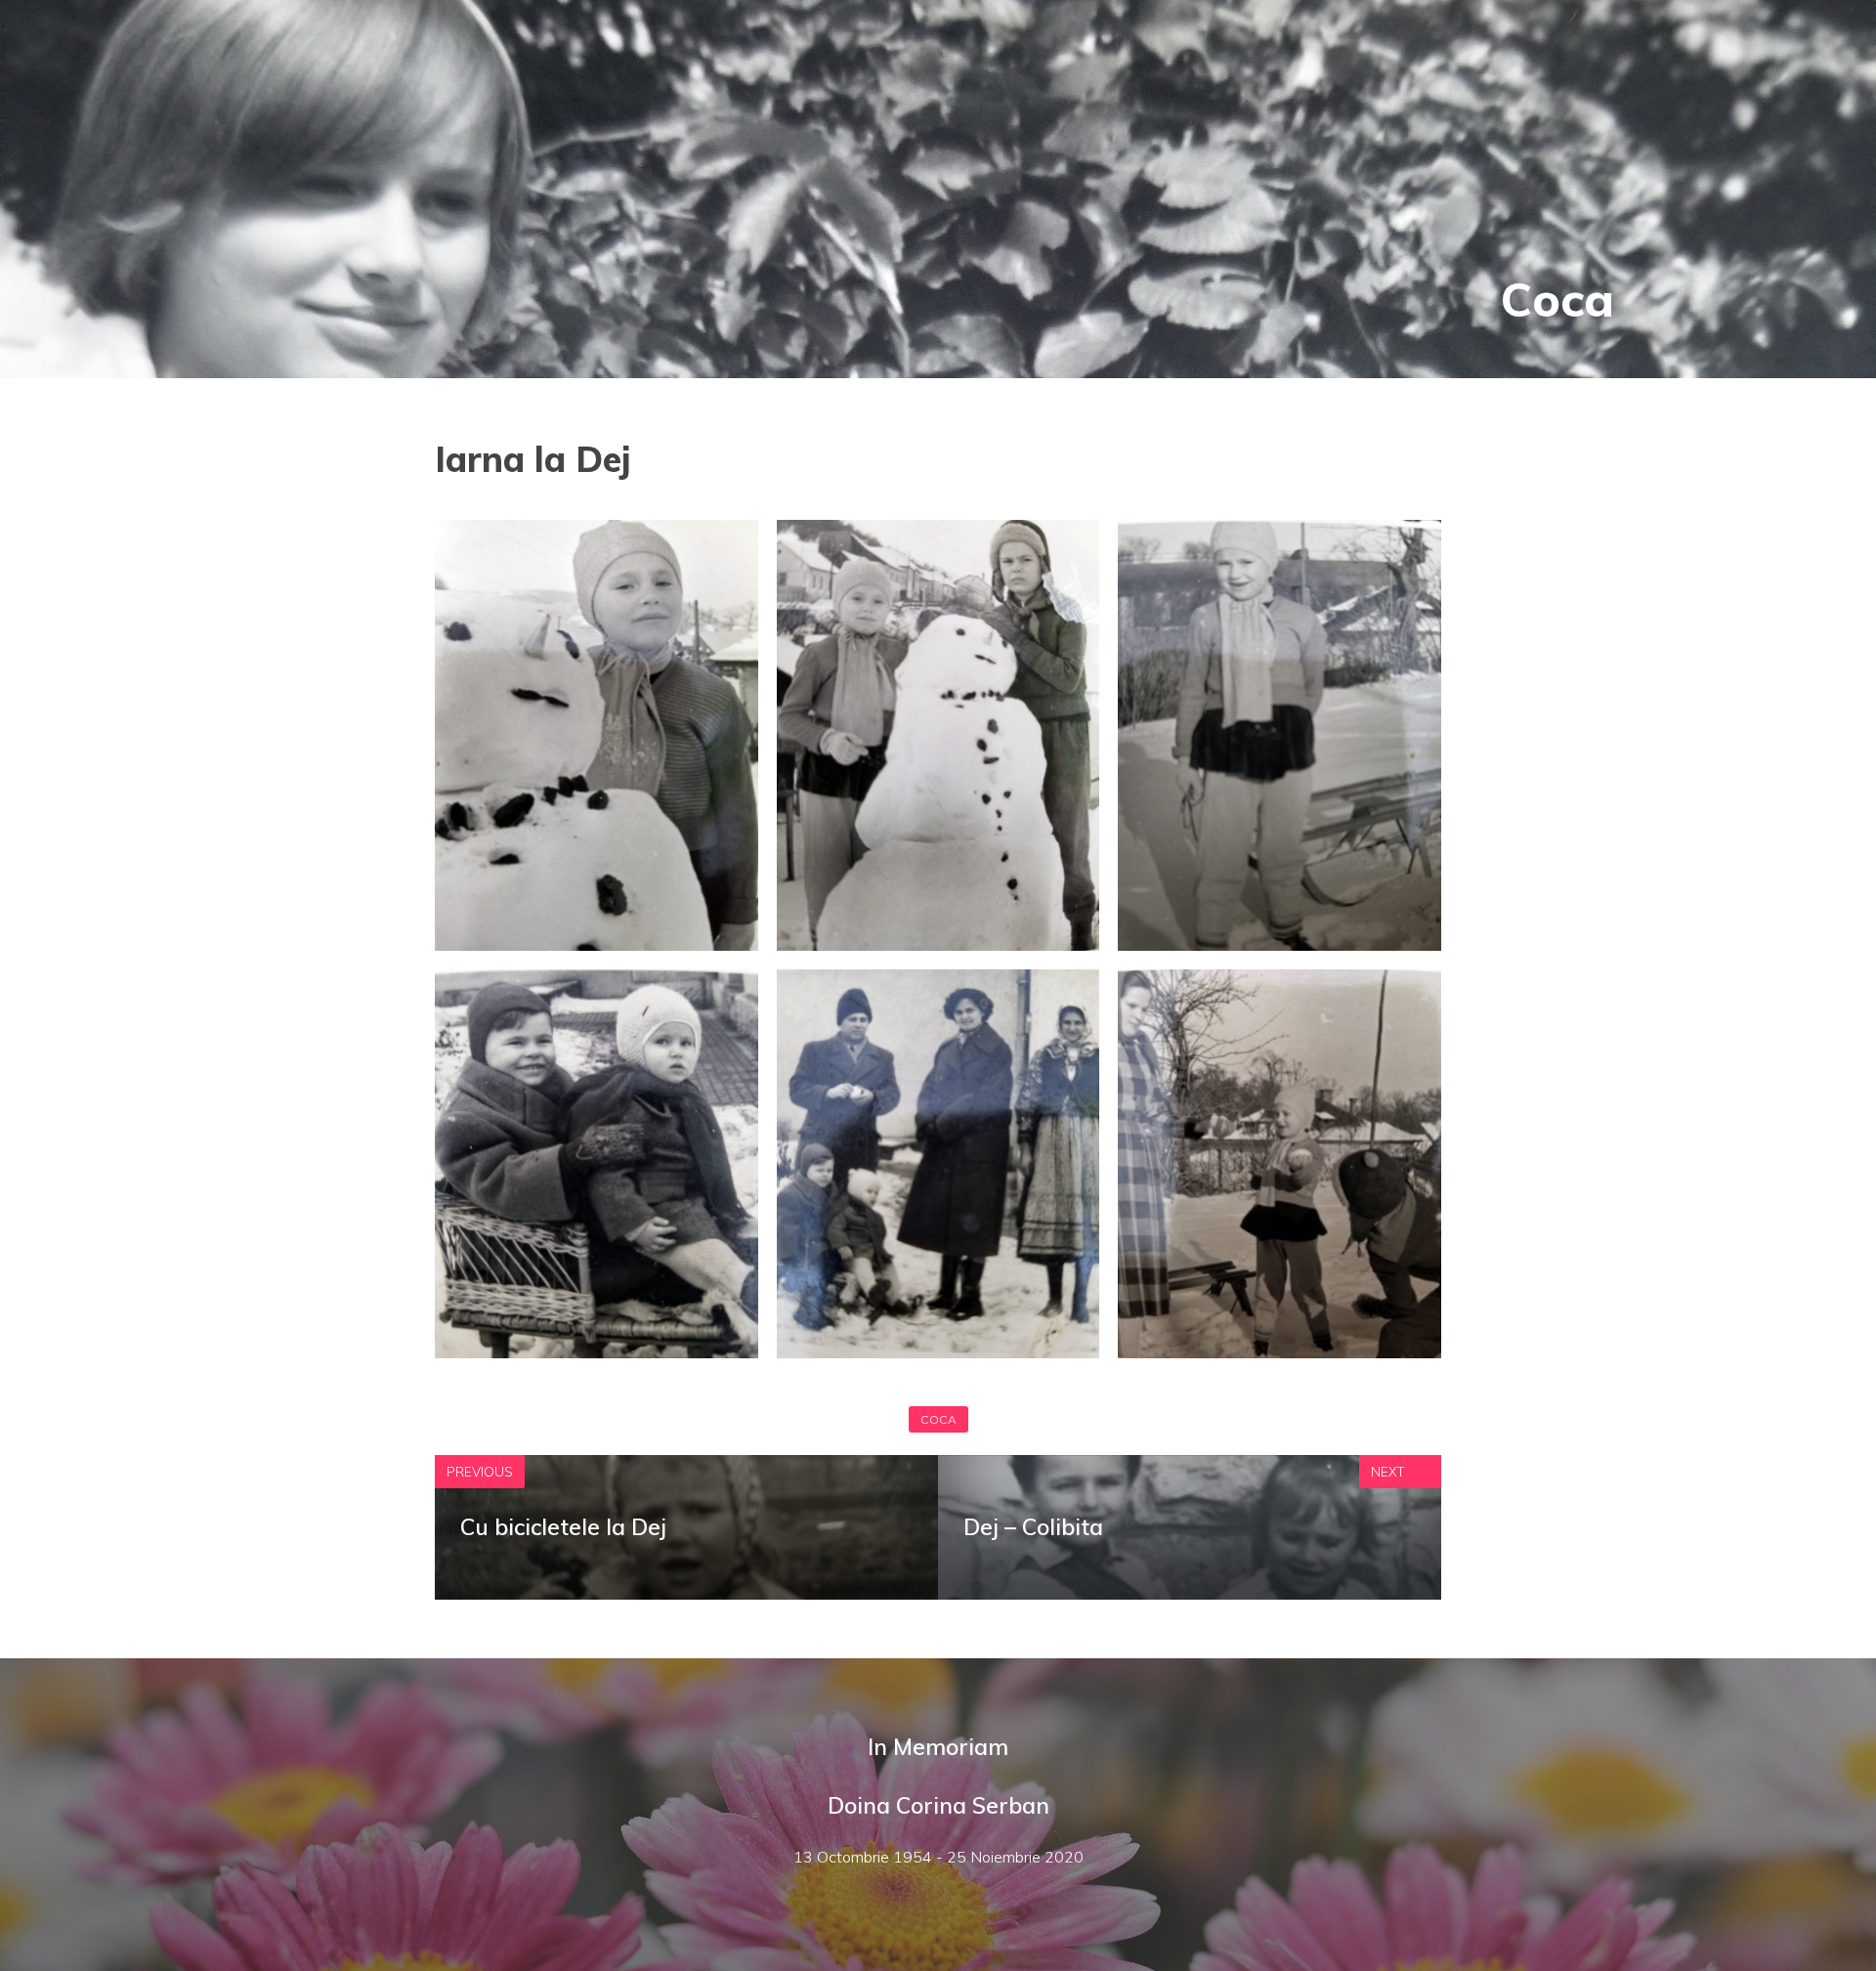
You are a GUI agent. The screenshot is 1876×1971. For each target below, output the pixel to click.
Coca (1557, 299)
